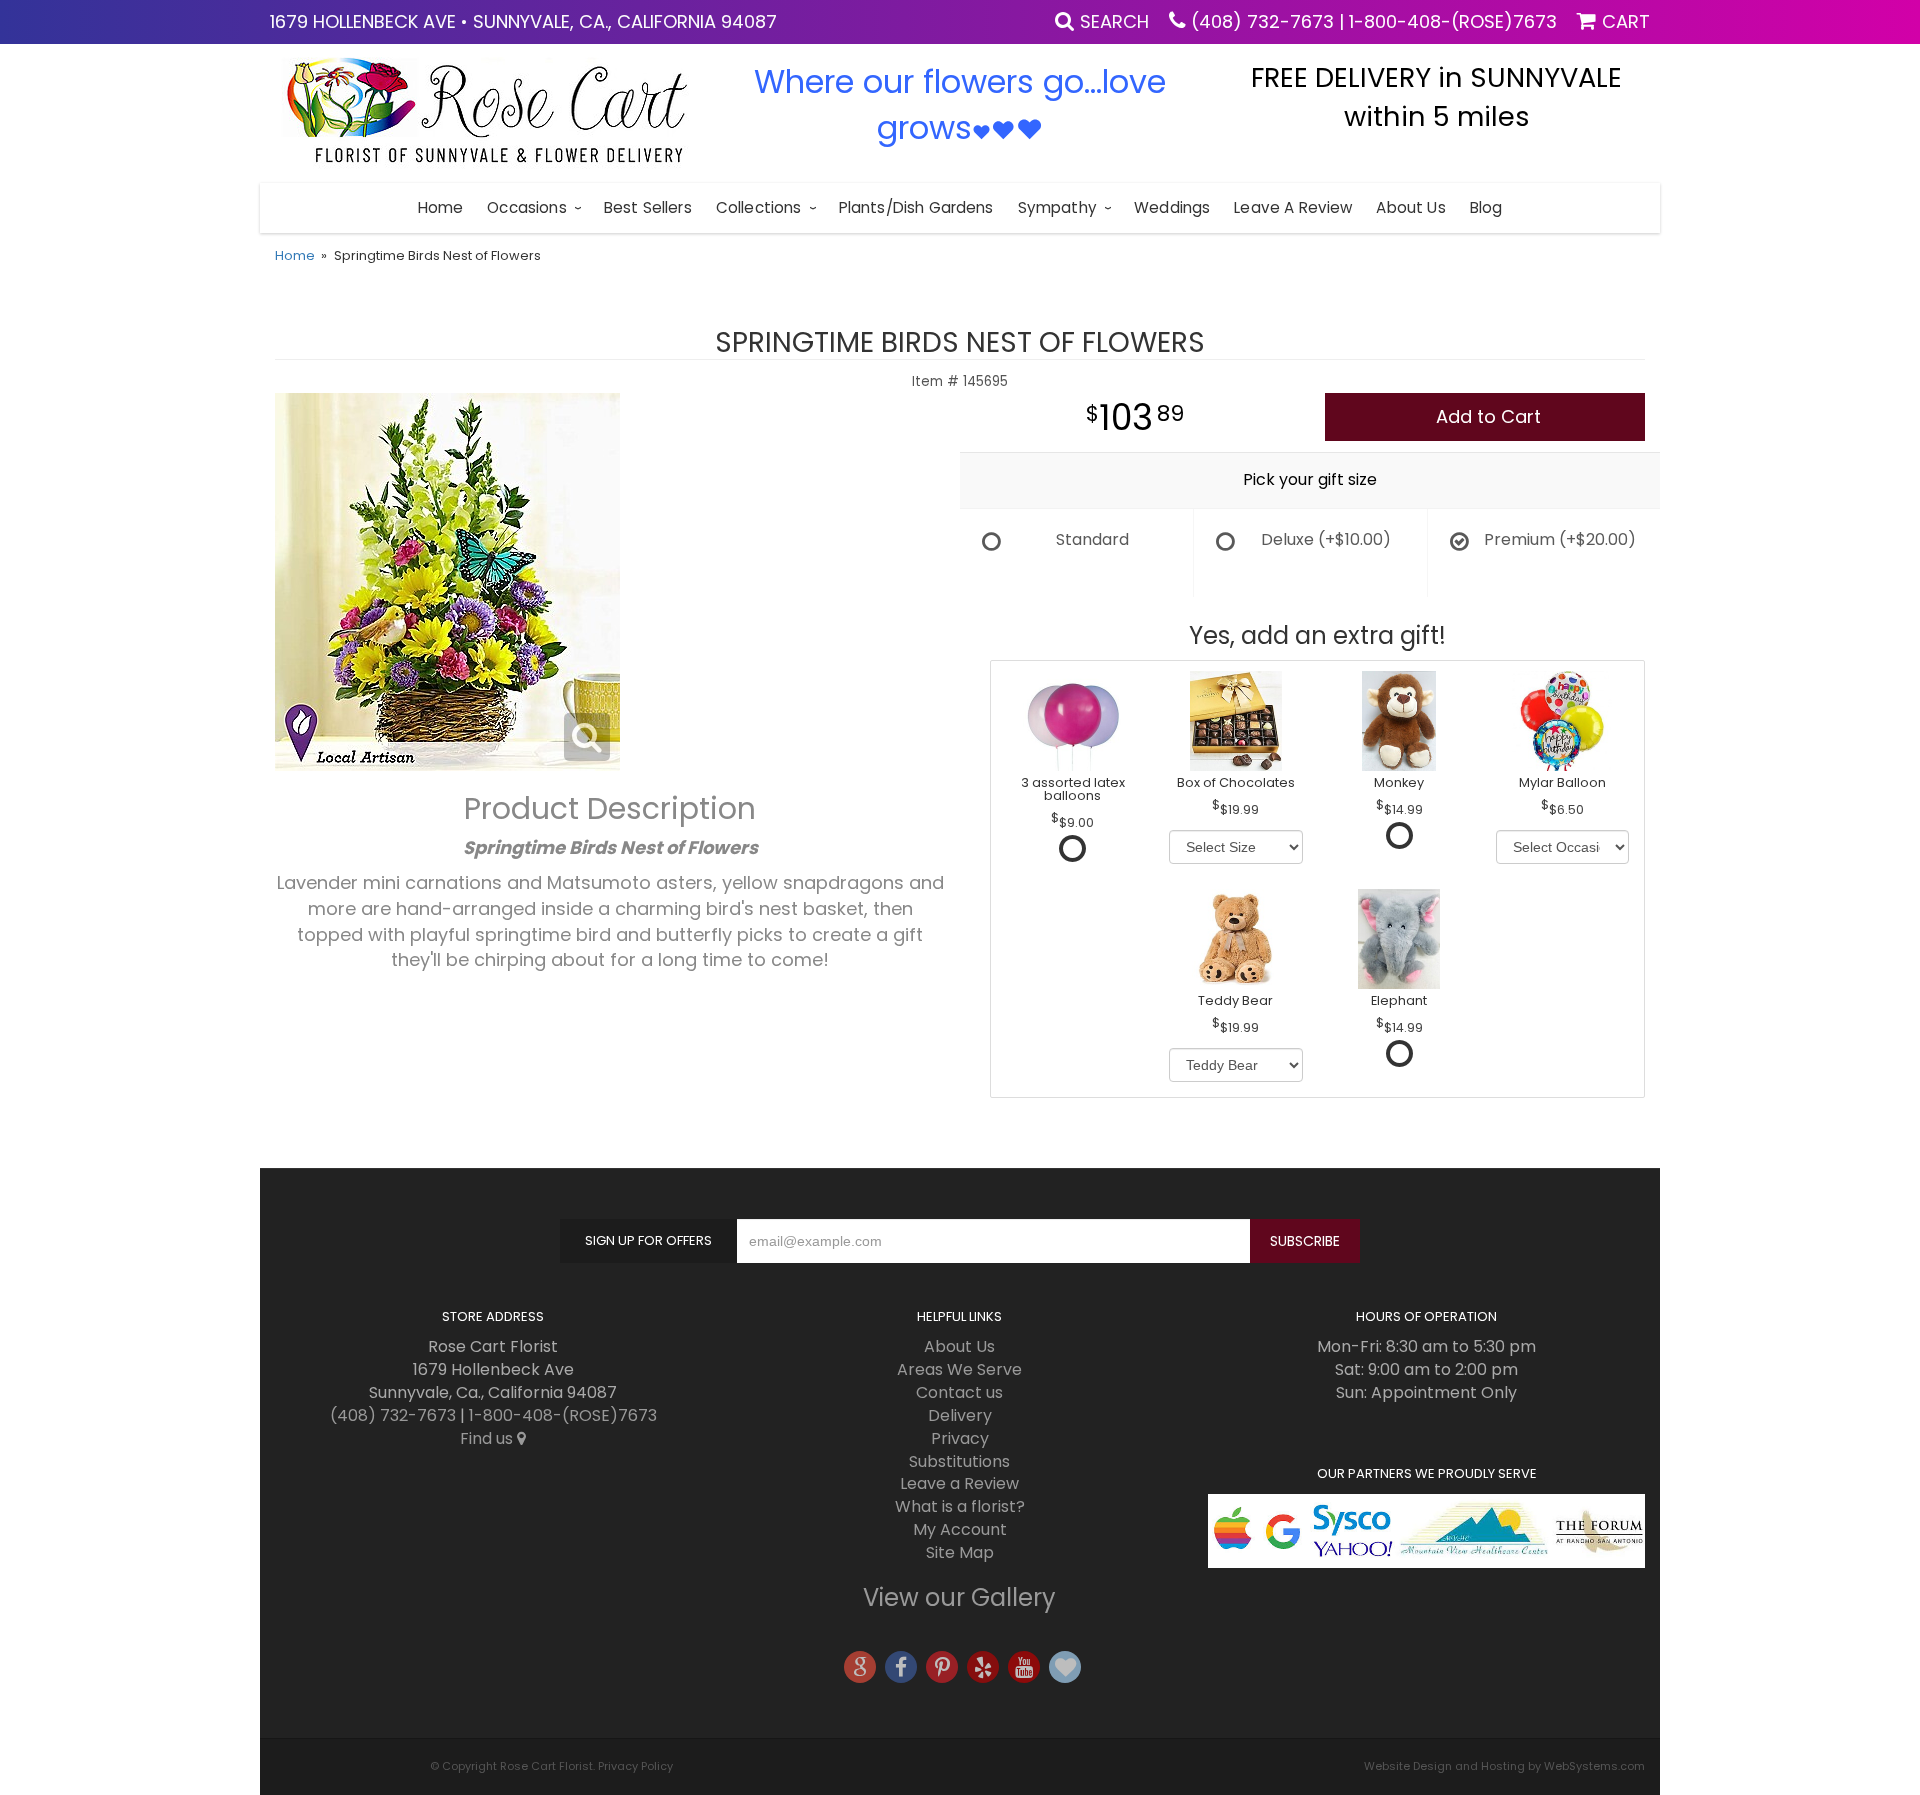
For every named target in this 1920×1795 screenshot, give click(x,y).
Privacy (960, 1438)
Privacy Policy (635, 1766)
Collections (759, 207)
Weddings (1172, 207)
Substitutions (959, 1461)
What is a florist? (960, 1506)
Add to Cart (1488, 416)
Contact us (959, 1392)
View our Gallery (959, 1597)
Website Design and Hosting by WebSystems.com (1504, 1766)
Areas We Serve (959, 1369)
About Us (1410, 207)
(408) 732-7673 (1262, 21)
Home (441, 207)
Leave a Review (1293, 207)
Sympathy (1057, 207)
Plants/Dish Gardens (916, 207)
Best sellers (648, 207)
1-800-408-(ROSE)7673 (1453, 21)
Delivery (960, 1415)
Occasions (526, 207)
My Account (960, 1529)
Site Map (960, 1552)
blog (1486, 207)
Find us (488, 1438)
